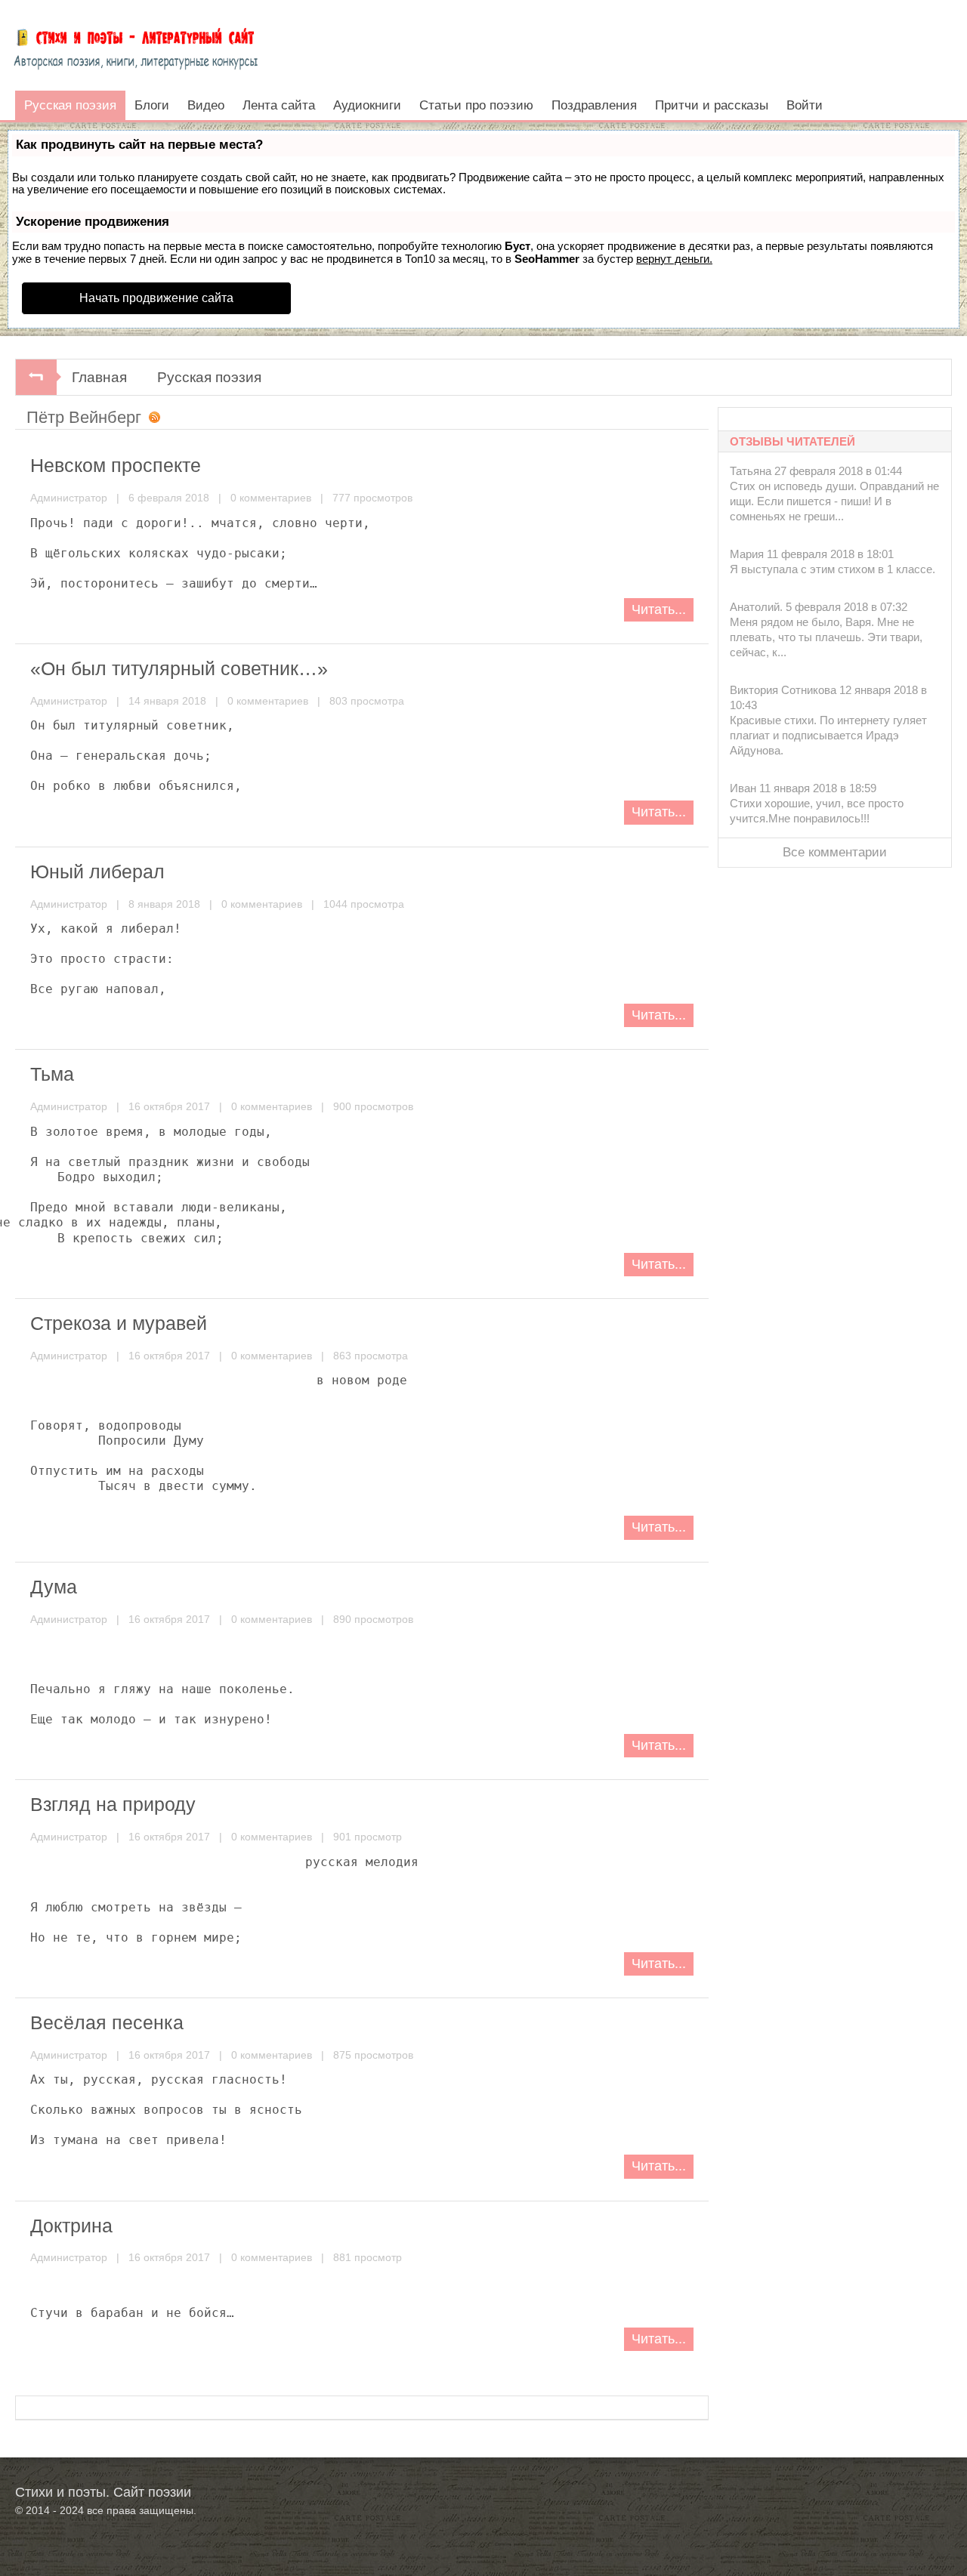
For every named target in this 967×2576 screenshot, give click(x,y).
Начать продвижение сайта (156, 298)
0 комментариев (271, 498)
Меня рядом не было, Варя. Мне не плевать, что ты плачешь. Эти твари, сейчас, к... (826, 637)
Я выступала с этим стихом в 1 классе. (833, 569)
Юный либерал (97, 872)
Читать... (659, 609)
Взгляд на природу (113, 1804)
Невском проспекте (116, 465)
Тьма (52, 1074)
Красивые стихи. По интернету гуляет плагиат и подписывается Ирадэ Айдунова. (828, 735)
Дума (54, 1587)
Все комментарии (835, 852)
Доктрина (71, 2226)
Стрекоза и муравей (119, 1323)
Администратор (69, 498)
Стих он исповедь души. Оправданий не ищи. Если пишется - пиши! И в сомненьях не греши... (834, 501)
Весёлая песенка (107, 2022)
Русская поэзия (209, 377)
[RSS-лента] (151, 419)
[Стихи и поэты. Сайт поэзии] (136, 45)
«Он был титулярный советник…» (179, 668)
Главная (99, 377)
